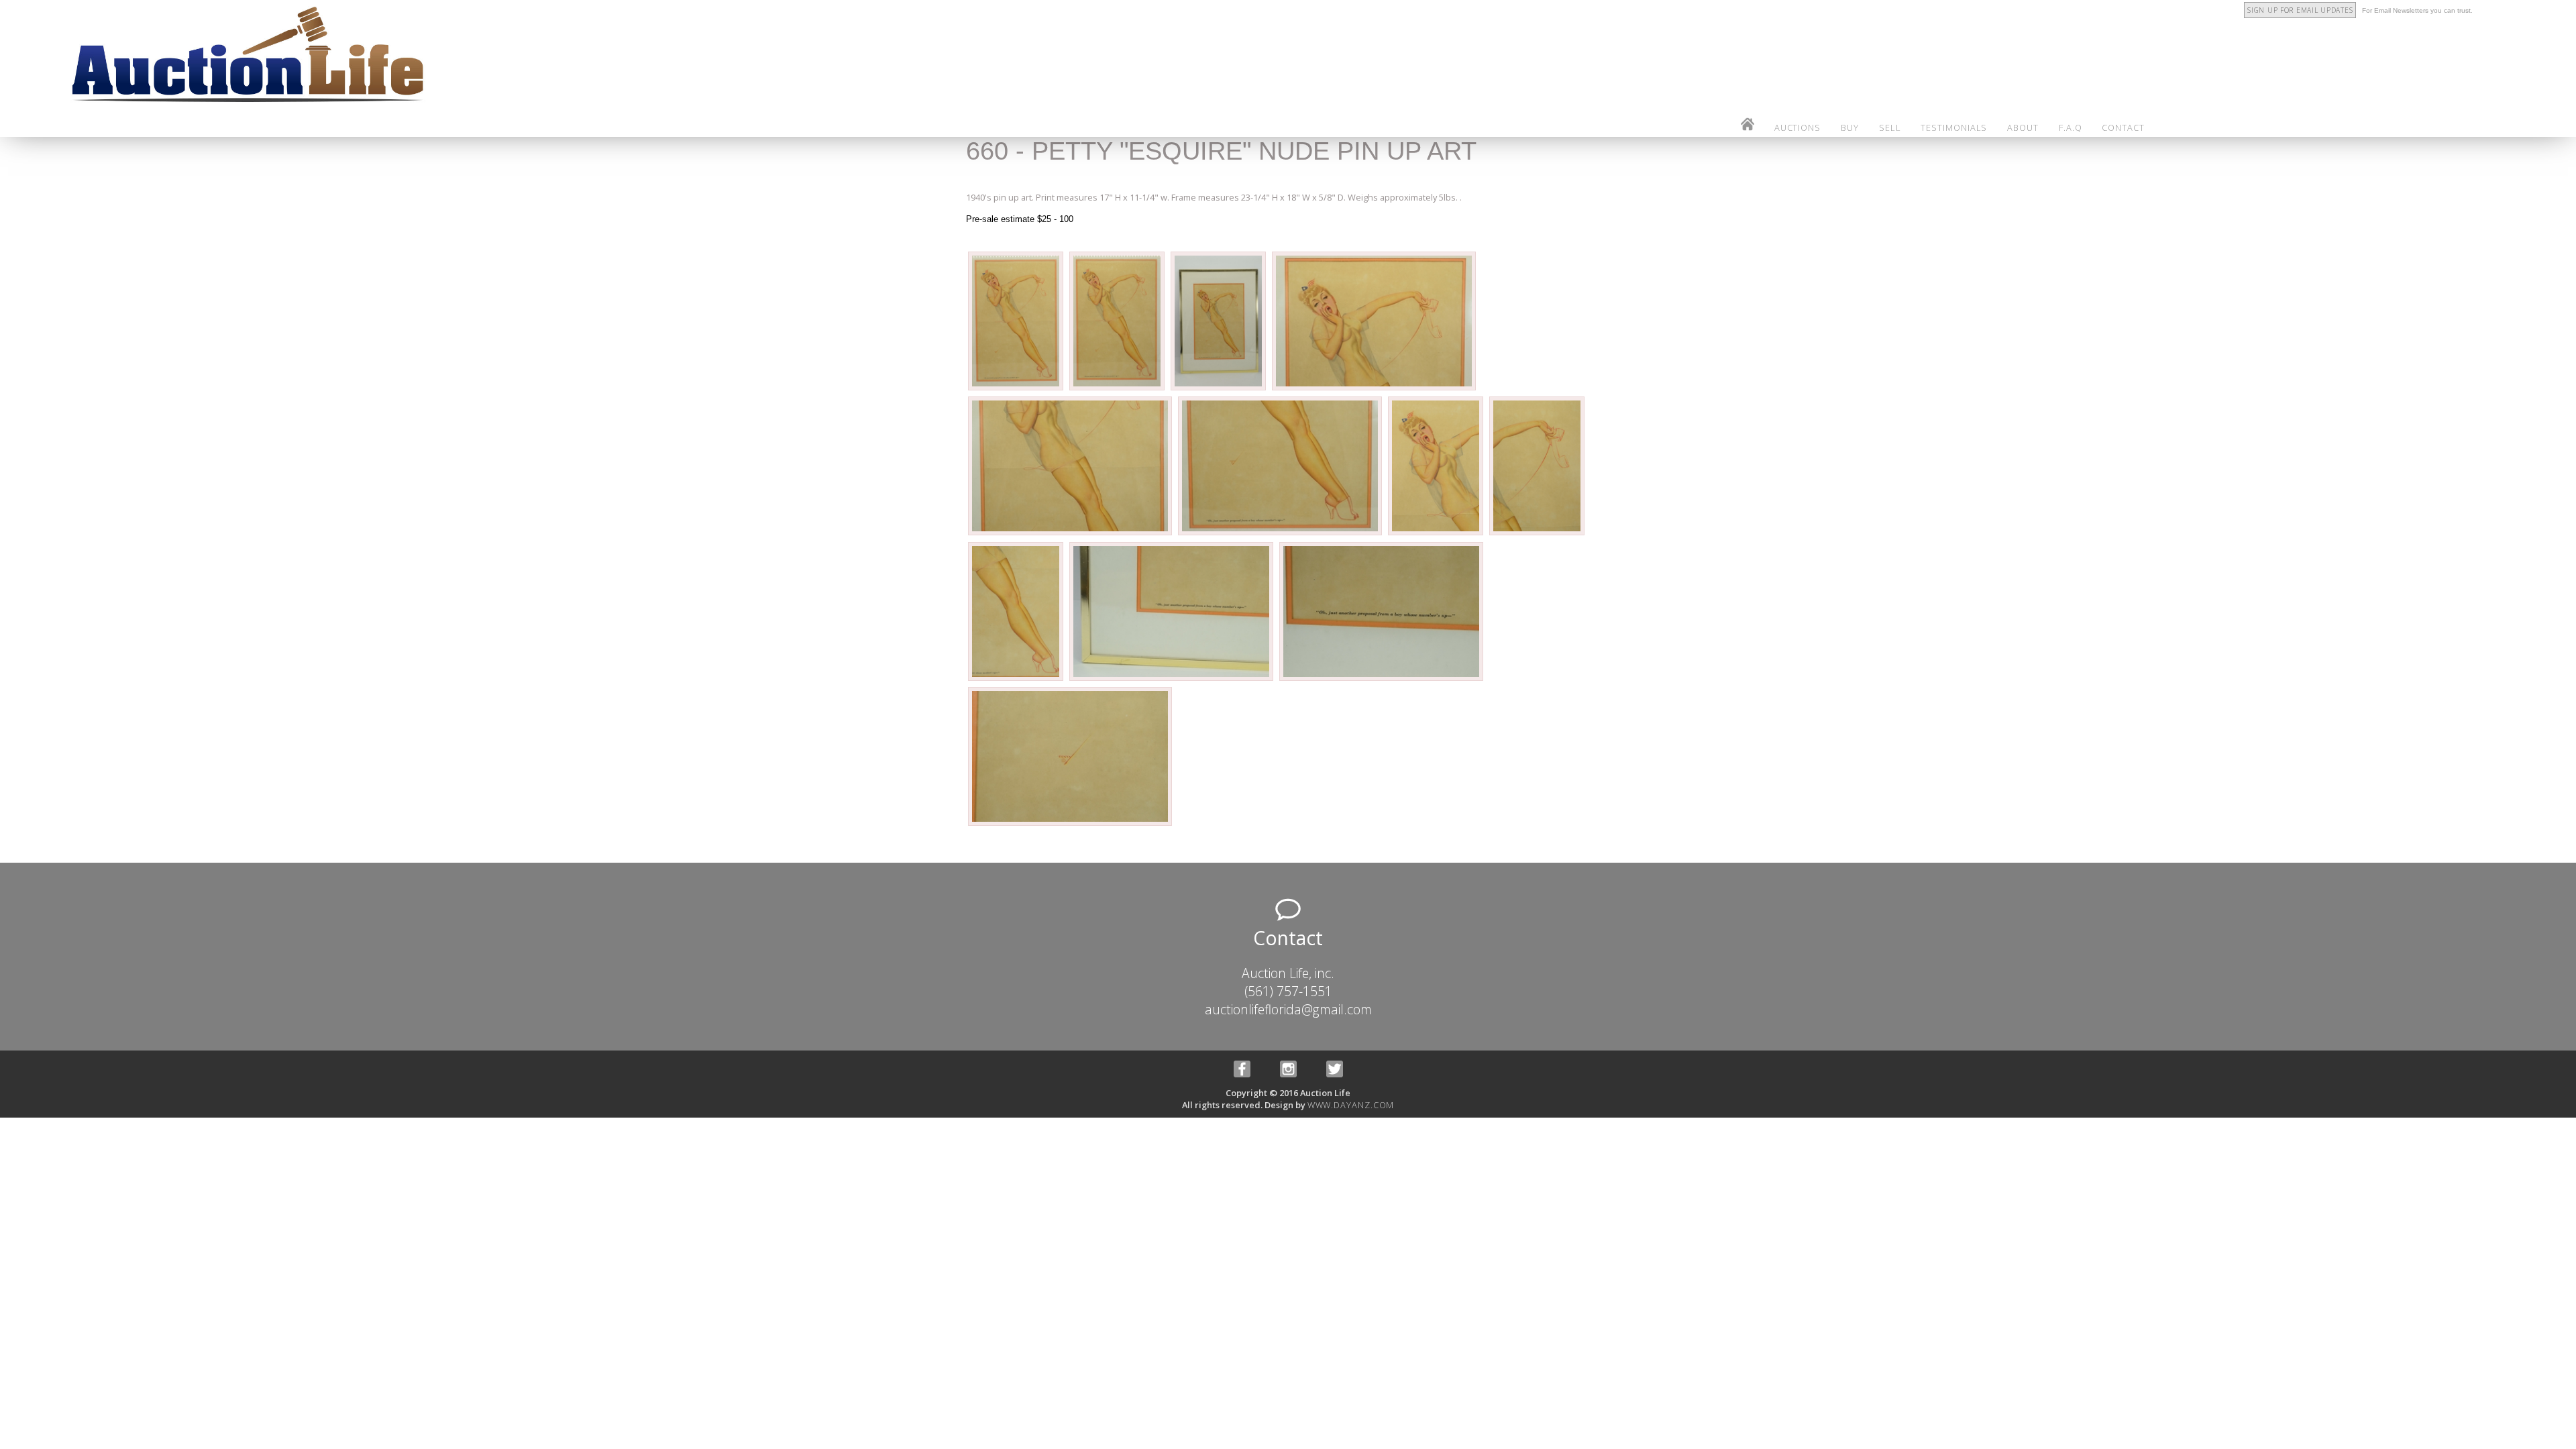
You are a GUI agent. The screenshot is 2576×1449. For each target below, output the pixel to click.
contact (2123, 127)
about (2023, 127)
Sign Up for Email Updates (2300, 10)
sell (1890, 127)
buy (1850, 127)
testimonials (1954, 127)
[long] (1017, 389)
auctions (1797, 127)
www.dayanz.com (1351, 1105)
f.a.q (2071, 127)
